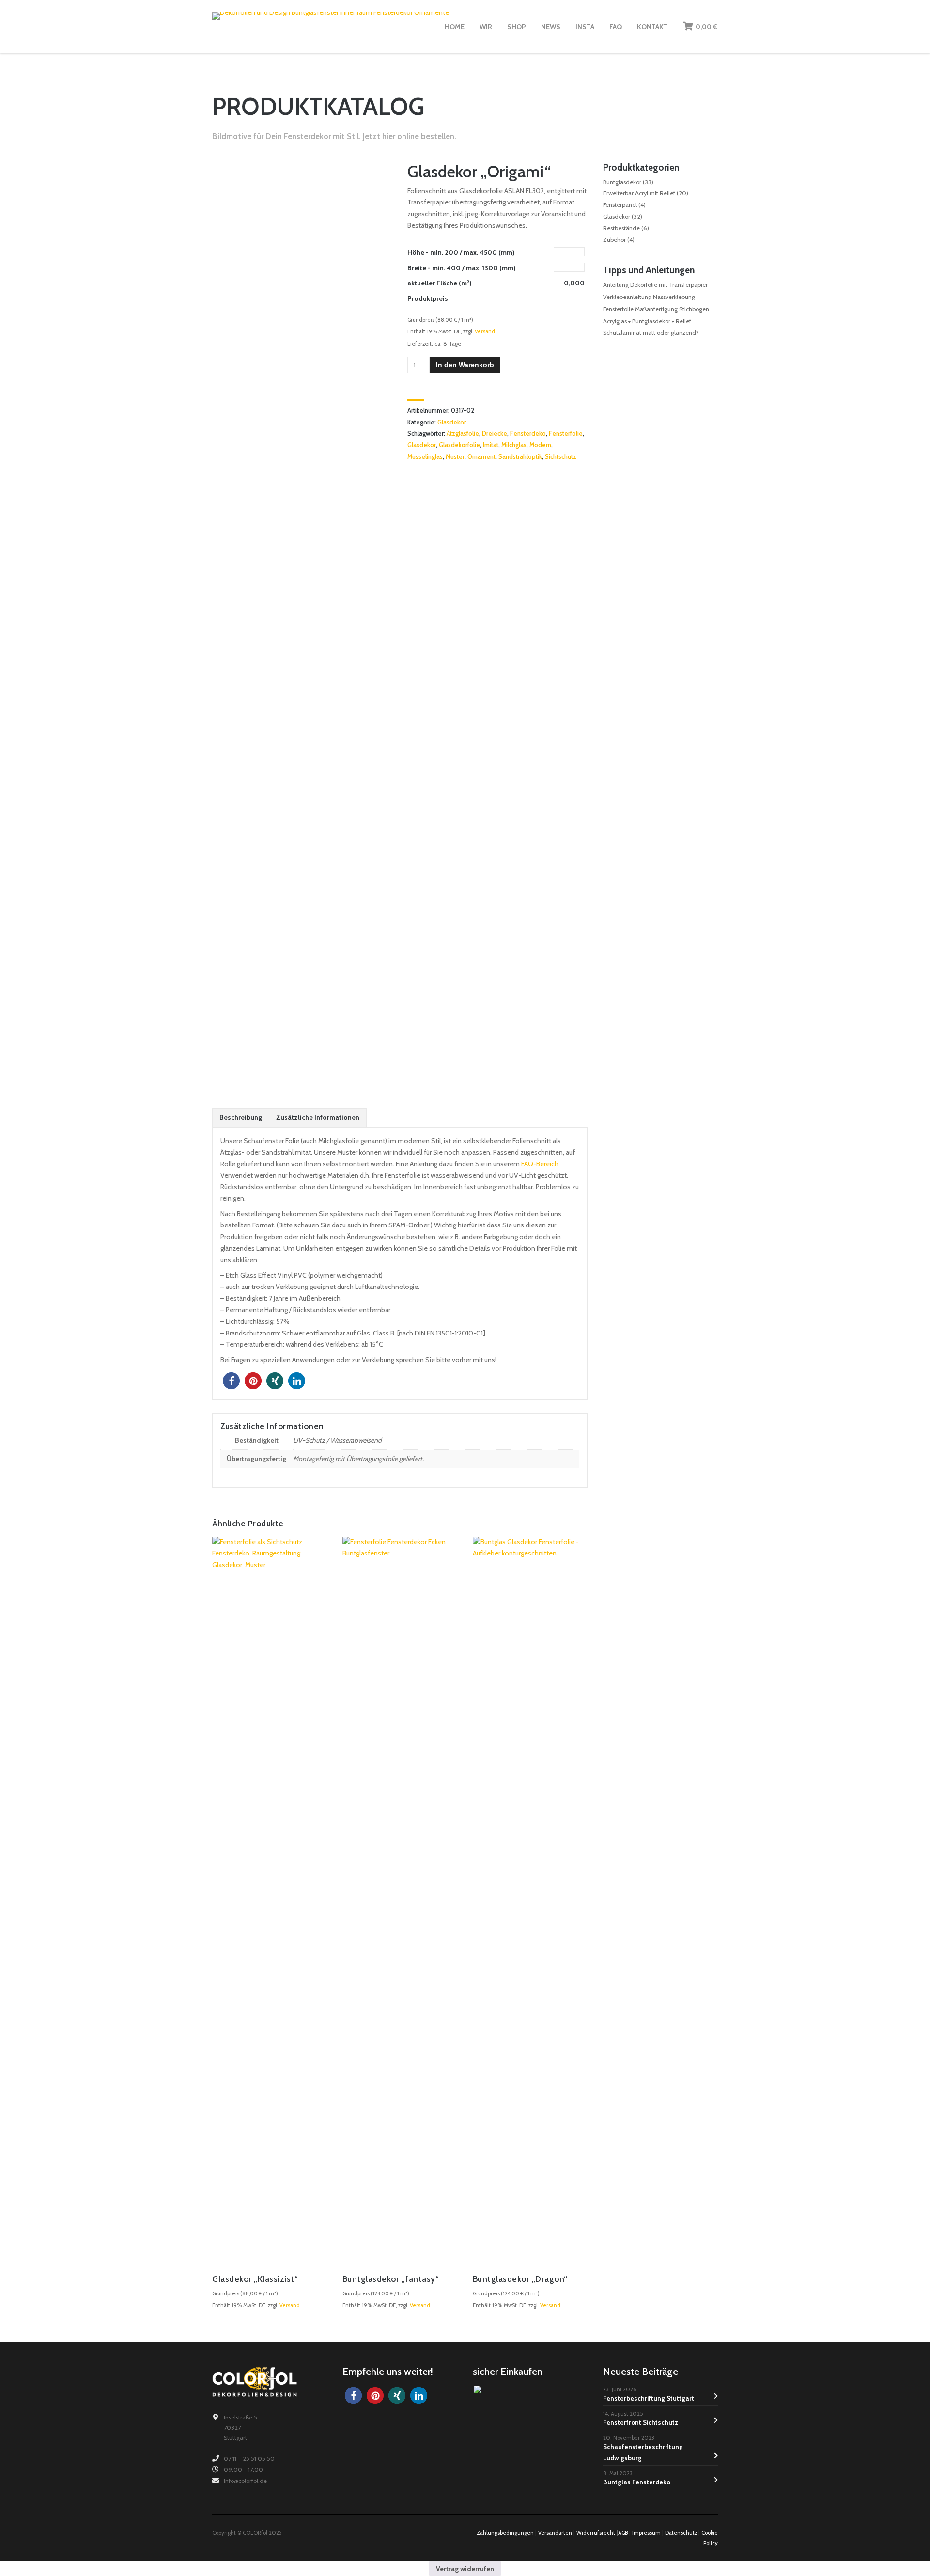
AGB (623, 2533)
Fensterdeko (528, 433)
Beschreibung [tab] (241, 1117)
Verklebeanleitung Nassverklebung (649, 297)
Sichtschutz (561, 457)
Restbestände (621, 228)
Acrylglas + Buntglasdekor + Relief (647, 321)
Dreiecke (495, 433)
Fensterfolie (566, 433)
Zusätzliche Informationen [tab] (318, 1117)
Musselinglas (425, 457)
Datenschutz (681, 2533)
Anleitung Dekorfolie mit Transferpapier (655, 285)
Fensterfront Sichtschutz (641, 2422)
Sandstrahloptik (520, 457)
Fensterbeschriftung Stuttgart (649, 2398)
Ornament (481, 457)
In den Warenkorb (465, 365)
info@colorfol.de (245, 2481)
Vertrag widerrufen (465, 2569)
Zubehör (614, 240)
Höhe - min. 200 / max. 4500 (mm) (461, 252)
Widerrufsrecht (596, 2533)
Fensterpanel (620, 205)
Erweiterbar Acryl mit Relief (639, 193)
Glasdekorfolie (459, 445)
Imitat (491, 445)
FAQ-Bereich (540, 1164)
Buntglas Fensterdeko (637, 2482)
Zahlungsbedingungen (505, 2533)
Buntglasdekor (622, 182)
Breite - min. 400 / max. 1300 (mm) (462, 268)
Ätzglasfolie (463, 433)
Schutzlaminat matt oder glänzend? (651, 333)
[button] (231, 1381)
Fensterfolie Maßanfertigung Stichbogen (656, 309)
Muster (455, 457)
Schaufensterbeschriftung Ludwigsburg (643, 2452)
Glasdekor (452, 422)
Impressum (646, 2533)
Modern (540, 445)
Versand (485, 331)
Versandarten (555, 2533)
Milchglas (514, 445)
